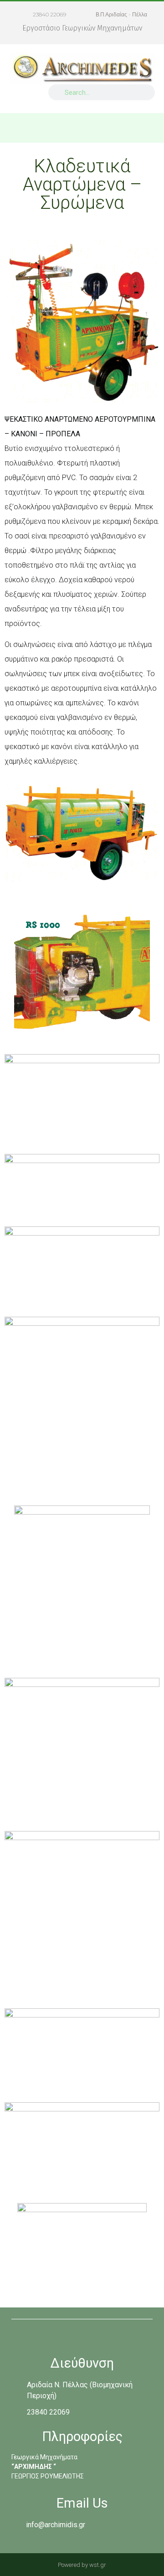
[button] (151, 128)
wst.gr (98, 2565)
